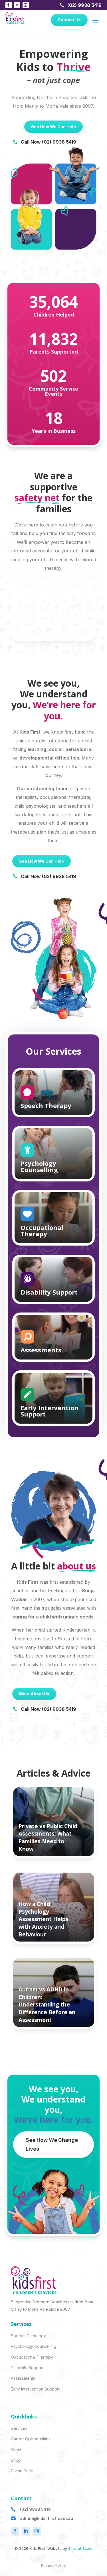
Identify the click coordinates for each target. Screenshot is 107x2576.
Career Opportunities (31, 2439)
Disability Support (27, 2368)
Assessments (23, 2378)
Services (19, 2428)
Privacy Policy (53, 2565)
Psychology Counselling (34, 2346)
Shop (16, 2460)
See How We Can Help (53, 127)
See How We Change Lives (52, 2144)
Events (17, 2450)
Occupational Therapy (32, 2357)
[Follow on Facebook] (9, 5)
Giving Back (22, 2471)
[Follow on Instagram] (26, 5)
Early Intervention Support (35, 2389)
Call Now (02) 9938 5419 (49, 142)
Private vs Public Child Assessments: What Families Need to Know (48, 1838)
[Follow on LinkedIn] (17, 5)
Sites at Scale (80, 2548)
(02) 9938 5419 (84, 5)
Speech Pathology (28, 2336)
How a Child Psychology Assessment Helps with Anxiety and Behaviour (44, 1919)
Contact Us (69, 20)
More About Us (34, 1694)
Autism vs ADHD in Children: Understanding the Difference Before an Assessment (47, 2005)
